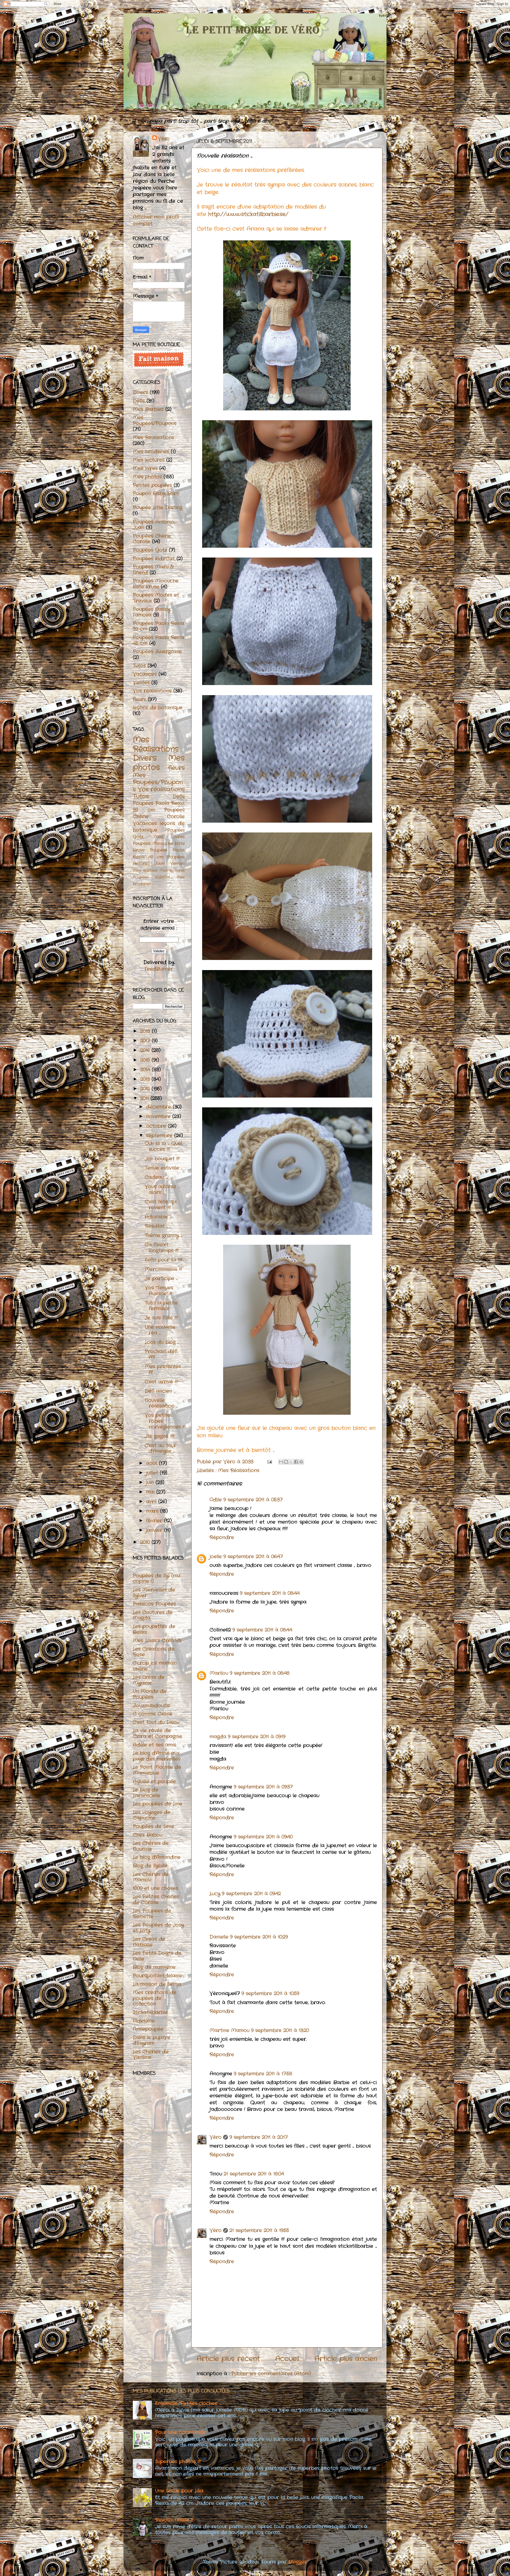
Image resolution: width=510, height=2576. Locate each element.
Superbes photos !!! (178, 2462)
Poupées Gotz (150, 550)
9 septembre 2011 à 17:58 (263, 2074)
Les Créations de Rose (154, 1652)
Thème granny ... (163, 1235)
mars (153, 1511)
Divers (140, 392)
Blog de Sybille (150, 1866)
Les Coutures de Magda (153, 1615)
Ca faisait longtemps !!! (162, 1248)
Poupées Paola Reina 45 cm (159, 640)
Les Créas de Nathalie (149, 1942)
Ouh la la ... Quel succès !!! (163, 1146)
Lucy (215, 1894)
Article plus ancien (346, 2359)
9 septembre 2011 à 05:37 (253, 1500)
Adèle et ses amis (154, 1745)
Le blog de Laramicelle (146, 1793)
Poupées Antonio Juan (154, 525)
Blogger (298, 2562)
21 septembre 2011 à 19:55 (259, 2230)
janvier (155, 1530)
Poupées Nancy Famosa (152, 612)
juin (151, 1482)
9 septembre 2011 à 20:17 (259, 2137)
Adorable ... (158, 1217)
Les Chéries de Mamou (151, 1877)
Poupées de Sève (154, 1826)
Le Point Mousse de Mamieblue (157, 1770)
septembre (160, 1136)
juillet (153, 1473)
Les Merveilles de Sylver (154, 1593)
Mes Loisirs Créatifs (157, 1640)
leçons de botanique (158, 708)
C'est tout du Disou (156, 1722)
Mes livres (145, 468)
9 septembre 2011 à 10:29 (259, 1937)
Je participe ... (161, 1278)
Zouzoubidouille (151, 1706)
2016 (146, 1050)
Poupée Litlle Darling (158, 508)
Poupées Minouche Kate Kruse (156, 584)
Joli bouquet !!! (162, 1159)
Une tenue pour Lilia (179, 2491)
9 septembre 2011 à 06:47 (253, 1557)
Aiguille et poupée (154, 1782)
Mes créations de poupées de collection (155, 1998)
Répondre (222, 1537)
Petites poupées (152, 485)
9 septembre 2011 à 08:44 (270, 1593)
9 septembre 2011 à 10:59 (270, 1993)
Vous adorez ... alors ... (162, 1189)
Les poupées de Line (158, 1804)
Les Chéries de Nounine (151, 1846)
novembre (159, 1116)
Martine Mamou (229, 2030)
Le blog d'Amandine (157, 1857)
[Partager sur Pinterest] (301, 1462)
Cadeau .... (156, 1177)
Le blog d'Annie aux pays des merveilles (157, 1756)
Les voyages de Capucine (152, 1815)
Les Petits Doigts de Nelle (157, 1956)
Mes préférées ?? (163, 1370)
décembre (160, 1107)
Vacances (145, 674)
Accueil (287, 2359)
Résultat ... (156, 1226)
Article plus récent (228, 2359)
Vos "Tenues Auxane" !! (159, 1291)
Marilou (219, 1673)
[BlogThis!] (286, 1462)
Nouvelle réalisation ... (161, 1403)
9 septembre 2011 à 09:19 (257, 1737)
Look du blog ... (162, 1342)
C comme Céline (153, 1714)
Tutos (139, 666)
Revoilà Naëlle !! (174, 2520)
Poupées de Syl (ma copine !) (157, 1579)
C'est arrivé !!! (161, 1382)
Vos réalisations (152, 691)
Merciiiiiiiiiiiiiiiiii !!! (163, 1269)
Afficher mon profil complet (156, 220)
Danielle (219, 1937)
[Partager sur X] (291, 1462)
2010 (146, 1542)
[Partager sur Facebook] (296, 1462)
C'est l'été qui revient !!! (161, 1205)
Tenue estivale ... (164, 1168)
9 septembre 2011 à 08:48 (260, 1673)
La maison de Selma (157, 1984)
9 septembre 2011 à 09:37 (263, 1787)
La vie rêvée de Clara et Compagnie (158, 1733)
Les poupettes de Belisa (154, 1629)
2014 (146, 1070)
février (155, 1521)
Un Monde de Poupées (150, 1694)
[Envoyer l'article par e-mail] (269, 1462)
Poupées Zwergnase (157, 652)
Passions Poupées (154, 1604)
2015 (146, 1060)
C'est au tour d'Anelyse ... (161, 1448)
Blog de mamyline (154, 1967)
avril (152, 1502)
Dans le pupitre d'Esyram (152, 2041)
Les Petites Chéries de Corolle (156, 1899)
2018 (146, 1031)
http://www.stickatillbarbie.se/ (248, 214)
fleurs (139, 699)
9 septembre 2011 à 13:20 (280, 2030)
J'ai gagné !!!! (160, 1436)
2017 (146, 1041)
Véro (216, 2137)
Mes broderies (151, 452)
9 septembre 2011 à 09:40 (263, 1837)
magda (218, 1737)
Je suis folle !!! (161, 1318)
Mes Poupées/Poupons (155, 420)
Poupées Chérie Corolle (152, 539)
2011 (145, 1098)
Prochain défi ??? (161, 1354)
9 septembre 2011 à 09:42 (251, 1894)
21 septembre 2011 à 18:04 (254, 2174)
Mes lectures (149, 460)
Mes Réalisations (239, 1470)
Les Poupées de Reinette (152, 1914)
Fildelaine (144, 2021)
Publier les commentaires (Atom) (271, 2374)
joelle (216, 1557)
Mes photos (147, 477)
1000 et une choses (155, 1888)
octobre (157, 1126)
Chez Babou (148, 1835)
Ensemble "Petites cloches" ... (188, 2403)
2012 (146, 1089)
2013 (146, 1079)
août (153, 1463)
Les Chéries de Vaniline (151, 2055)
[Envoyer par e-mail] (281, 1462)
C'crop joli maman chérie (155, 1666)
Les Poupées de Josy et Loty (158, 1928)
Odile (216, 1500)
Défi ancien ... (160, 1391)
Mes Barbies (148, 409)
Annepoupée (148, 2029)
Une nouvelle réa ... (160, 1330)
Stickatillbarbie (150, 2012)
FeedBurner (159, 969)
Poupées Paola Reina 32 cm (159, 626)
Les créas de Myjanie (149, 1680)
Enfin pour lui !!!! (163, 1260)
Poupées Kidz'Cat (154, 559)
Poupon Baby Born (156, 494)
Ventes (141, 683)
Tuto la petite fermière (161, 1306)
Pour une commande (180, 2432)
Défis (139, 401)
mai (151, 1492)
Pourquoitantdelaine (158, 1976)
